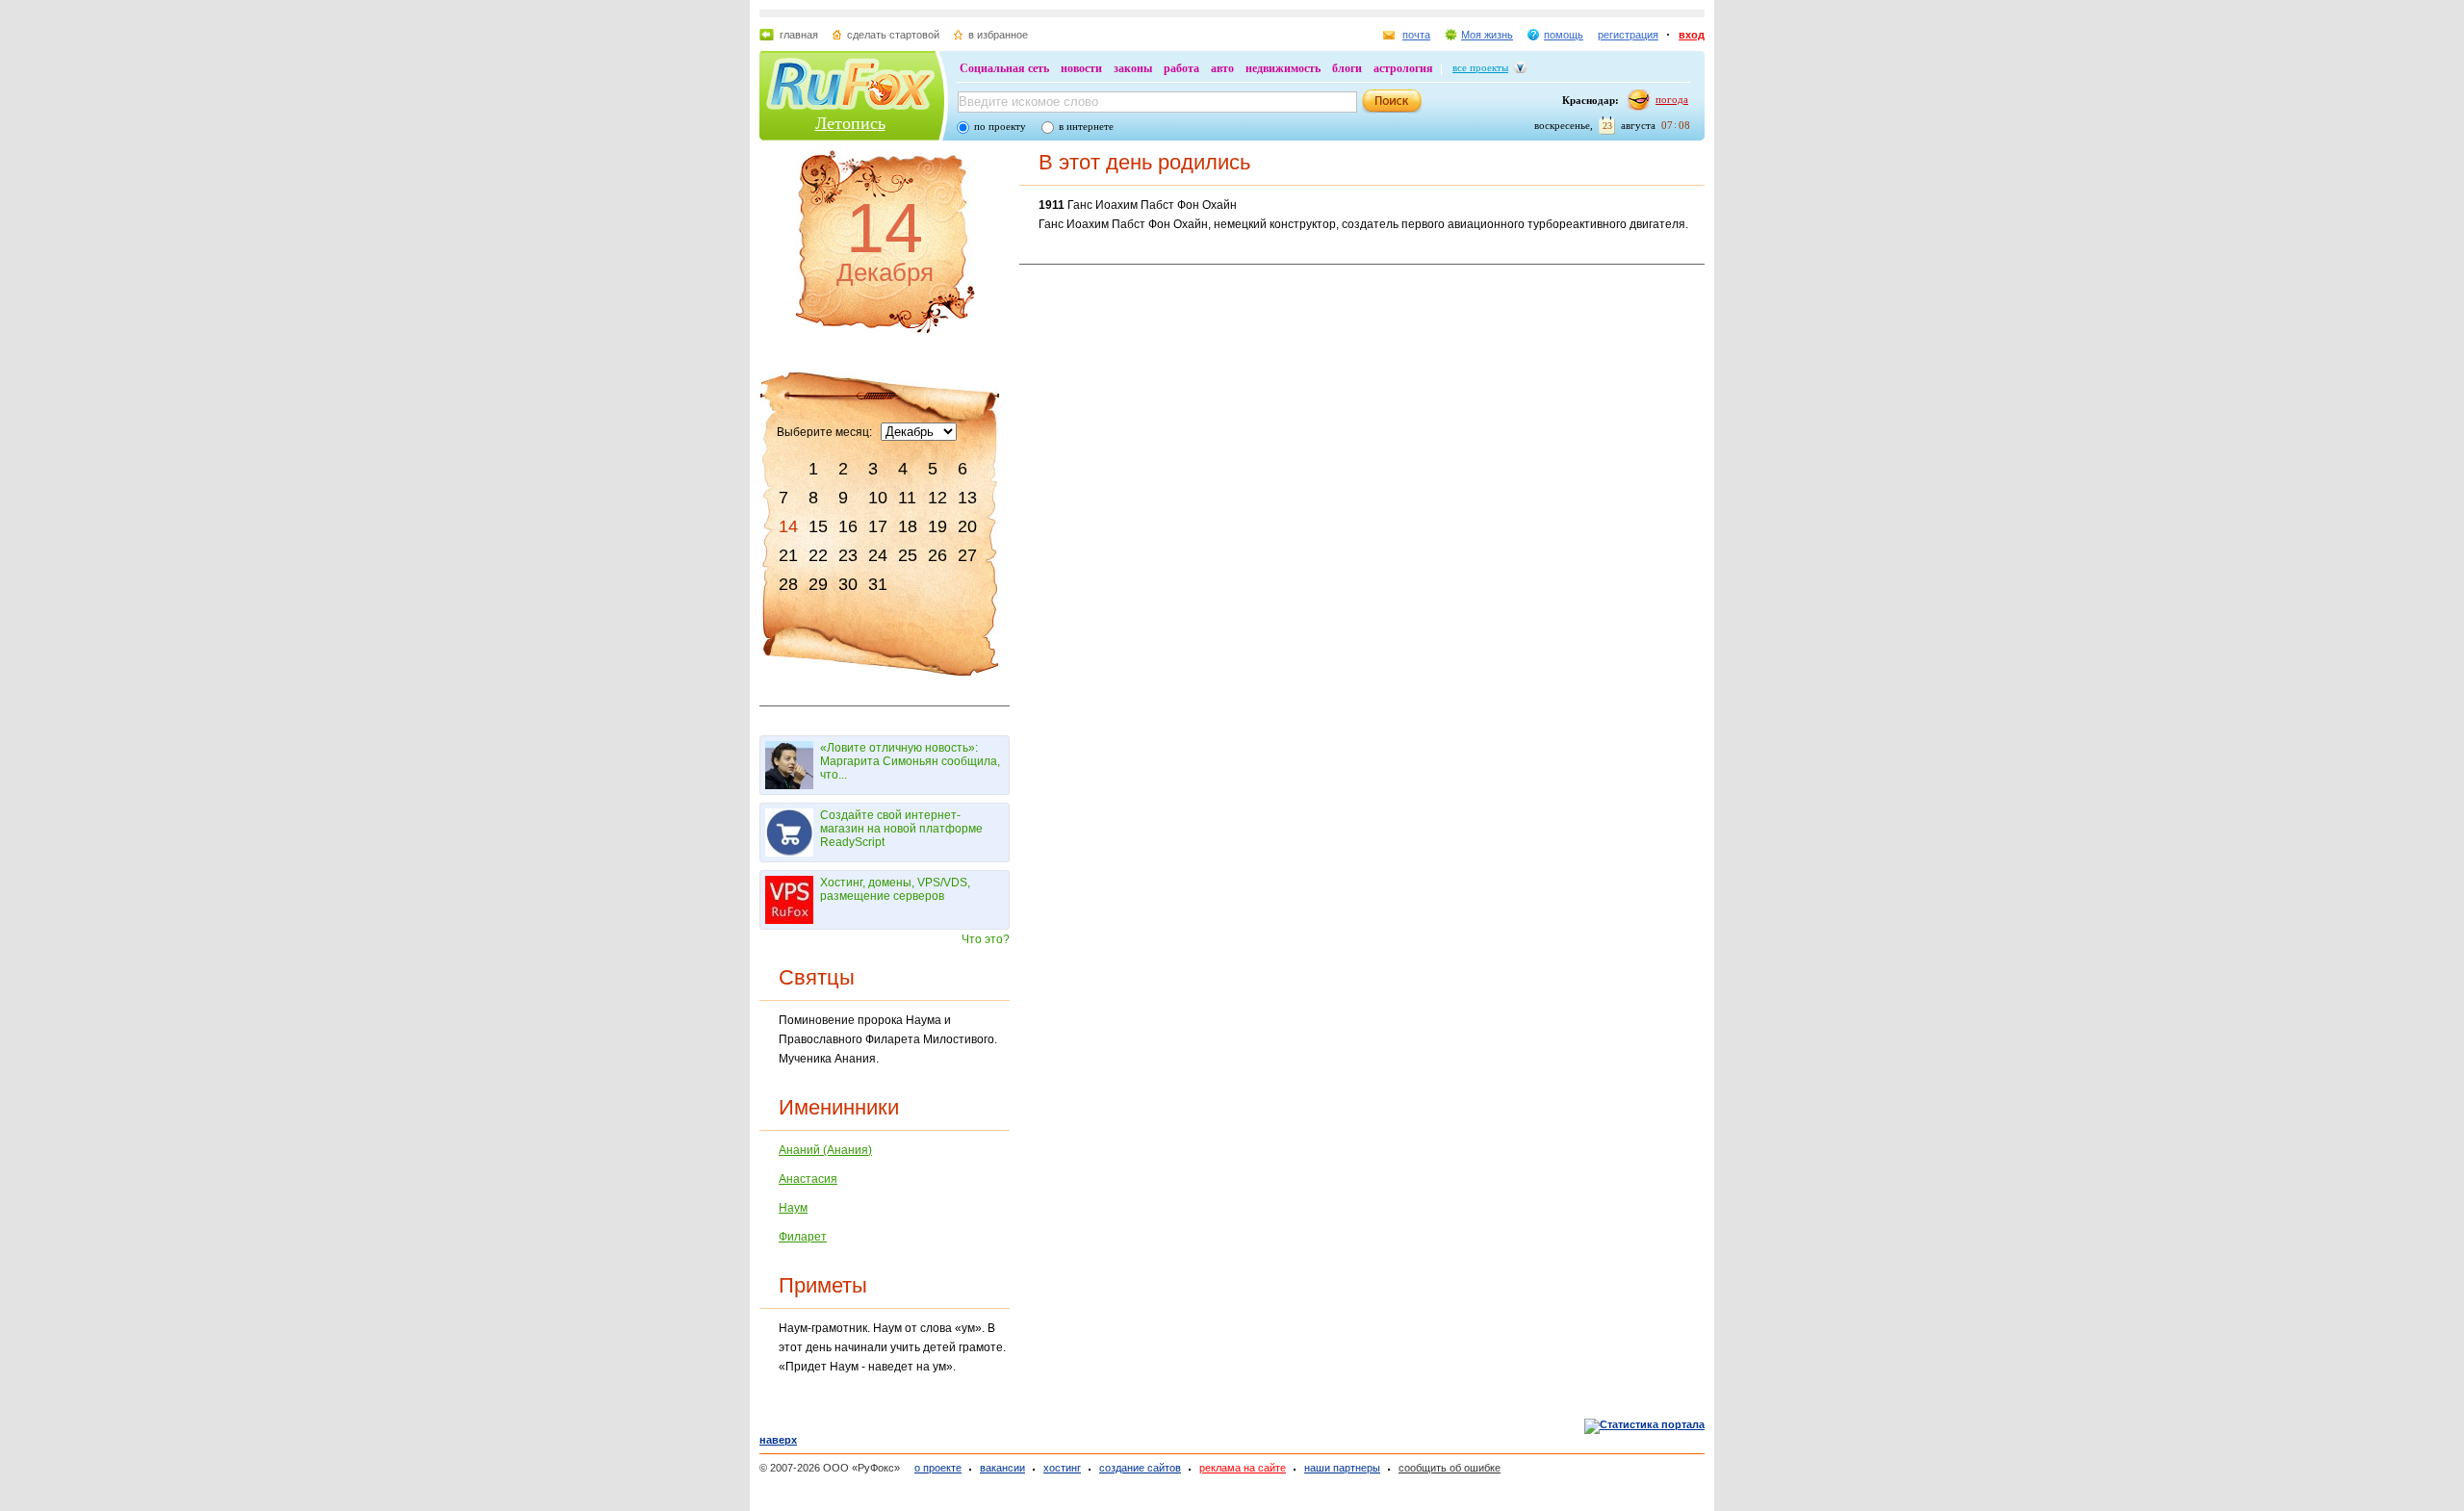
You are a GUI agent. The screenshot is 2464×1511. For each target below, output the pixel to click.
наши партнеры (1342, 1468)
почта (1416, 35)
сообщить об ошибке (1450, 1468)
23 (848, 555)
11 (907, 498)
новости (1081, 68)
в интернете (1086, 126)
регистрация (1628, 35)
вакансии (1002, 1468)
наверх (778, 1440)
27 (967, 555)
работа (1181, 68)
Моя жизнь (1487, 35)
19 (937, 526)
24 (878, 555)
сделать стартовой (893, 35)
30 (848, 584)
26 (937, 555)
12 (937, 498)
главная (799, 35)
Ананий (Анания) (825, 1150)
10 (878, 498)
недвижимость (1283, 68)
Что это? (986, 939)
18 (908, 526)
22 (818, 555)
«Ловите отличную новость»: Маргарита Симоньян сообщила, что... (910, 761)
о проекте (938, 1468)
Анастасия (808, 1179)
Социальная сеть (1004, 68)
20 (967, 526)
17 (878, 526)
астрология (1403, 68)
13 (967, 498)
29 (818, 584)
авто (1222, 68)
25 (908, 555)
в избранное (998, 35)
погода (1672, 99)
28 (788, 584)
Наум (793, 1208)
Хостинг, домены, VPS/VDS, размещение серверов (895, 889)
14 (788, 526)
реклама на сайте (1243, 1468)
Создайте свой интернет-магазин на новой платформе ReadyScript (901, 829)
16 (848, 526)
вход (1692, 35)
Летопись (850, 123)
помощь (1564, 35)
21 (788, 555)
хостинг (1062, 1468)
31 (878, 584)
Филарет (803, 1237)
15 (818, 526)
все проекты (1480, 67)
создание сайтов (1140, 1468)
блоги (1347, 68)
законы (1133, 68)
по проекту (1000, 126)
